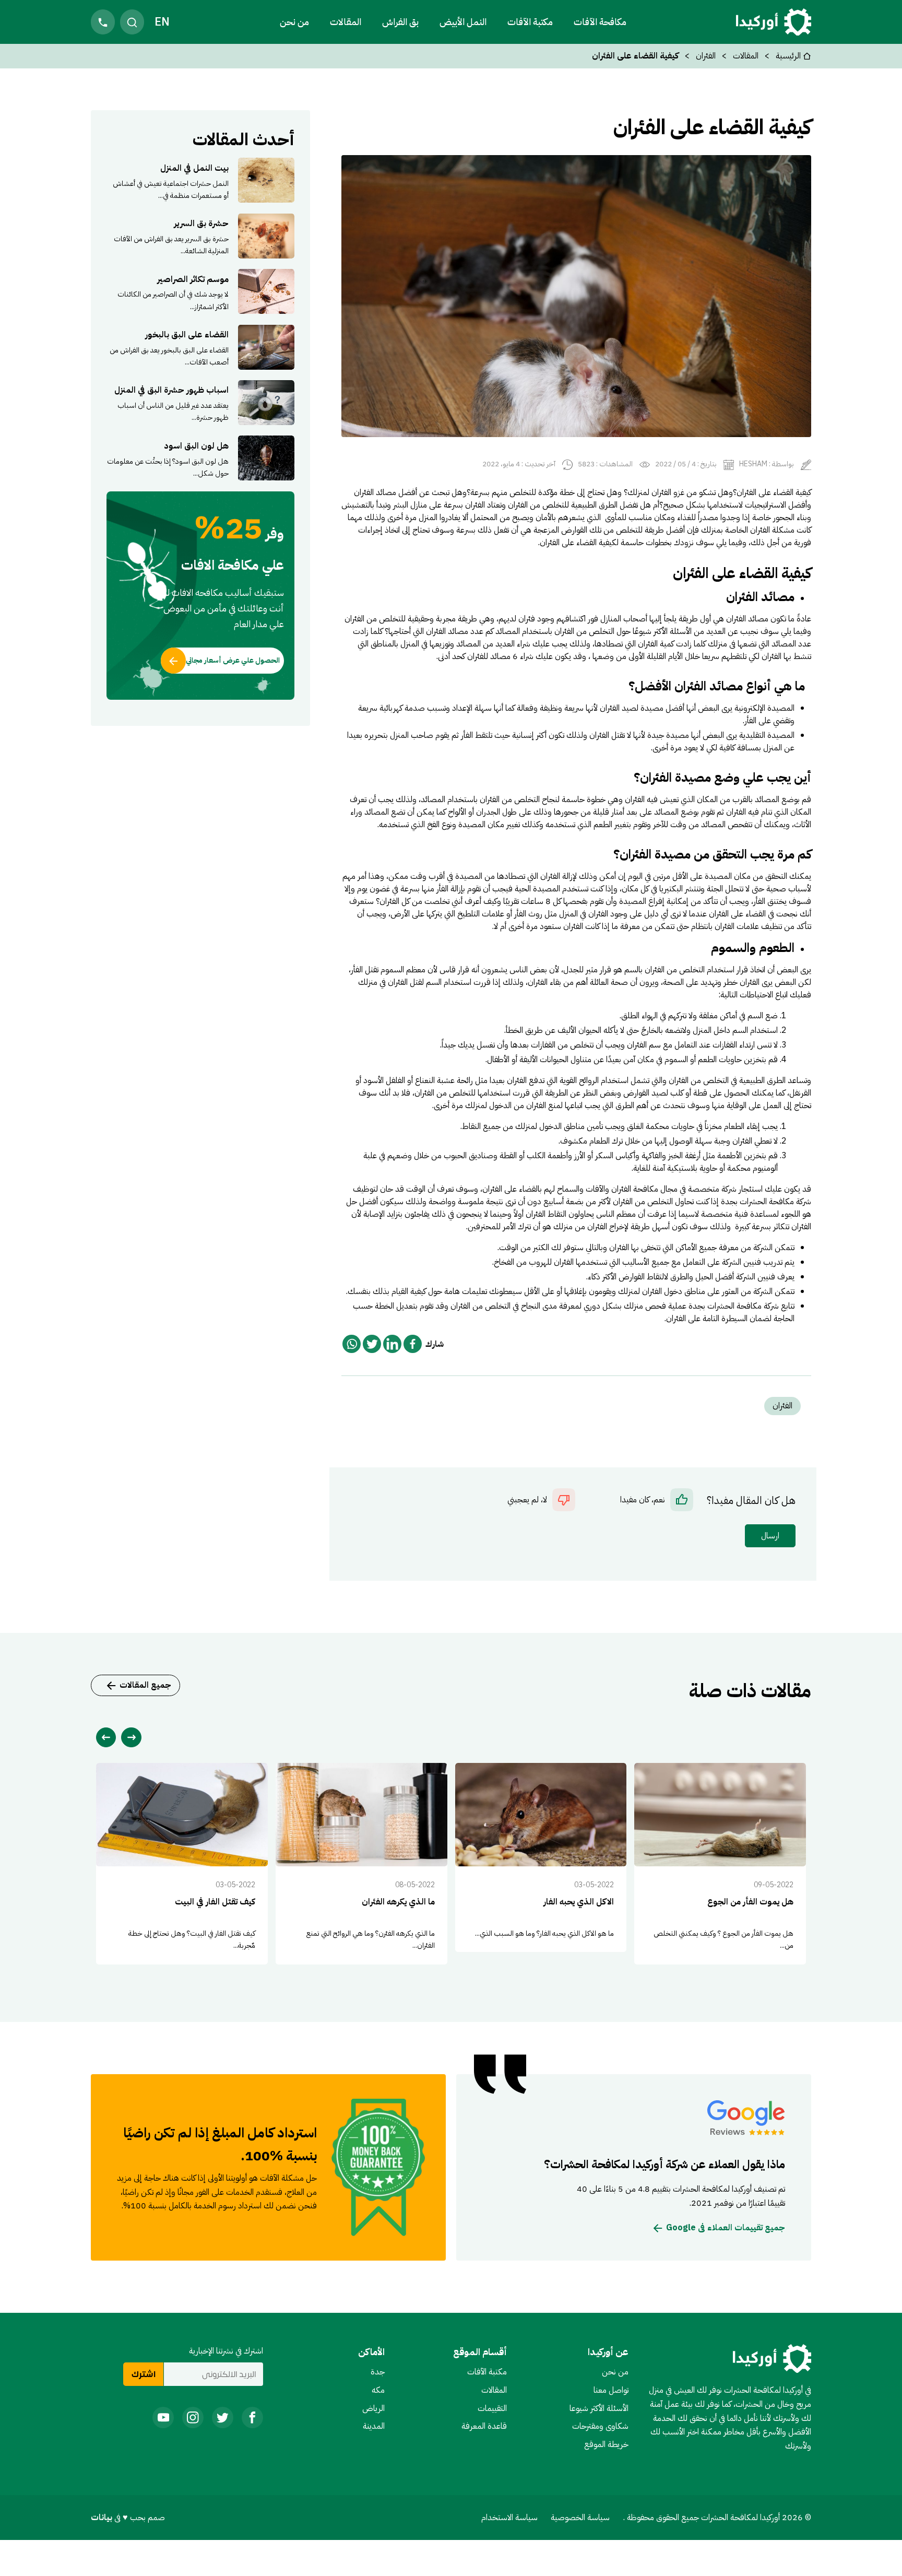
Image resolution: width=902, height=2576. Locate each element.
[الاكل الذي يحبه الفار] (541, 1857)
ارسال (770, 1536)
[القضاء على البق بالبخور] (200, 347)
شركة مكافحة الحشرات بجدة (734, 1306)
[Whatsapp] (352, 1344)
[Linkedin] (392, 1344)
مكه (378, 2390)
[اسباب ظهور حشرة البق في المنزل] (200, 403)
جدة (378, 2372)
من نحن (294, 22)
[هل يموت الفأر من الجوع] (720, 1863)
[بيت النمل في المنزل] (200, 180)
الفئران (706, 56)
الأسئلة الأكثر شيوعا (599, 2408)
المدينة (374, 2426)
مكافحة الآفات (600, 22)
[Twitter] (372, 1344)
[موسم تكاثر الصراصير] (200, 291)
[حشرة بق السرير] (200, 236)
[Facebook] (413, 1344)
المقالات (346, 22)
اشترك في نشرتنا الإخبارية (226, 2351)
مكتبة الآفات (487, 2372)
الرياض (373, 2408)
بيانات (103, 2518)
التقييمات (492, 2408)
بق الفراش (400, 22)
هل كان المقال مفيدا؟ (751, 1501)
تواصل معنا (611, 2390)
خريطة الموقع (606, 2444)
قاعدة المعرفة (484, 2426)
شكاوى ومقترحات (600, 2426)
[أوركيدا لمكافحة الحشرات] (774, 22)
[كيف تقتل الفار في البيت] (182, 1863)
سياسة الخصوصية (580, 2518)
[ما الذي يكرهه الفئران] (361, 1863)
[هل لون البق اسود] (200, 458)
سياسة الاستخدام (509, 2518)
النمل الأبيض (463, 22)
